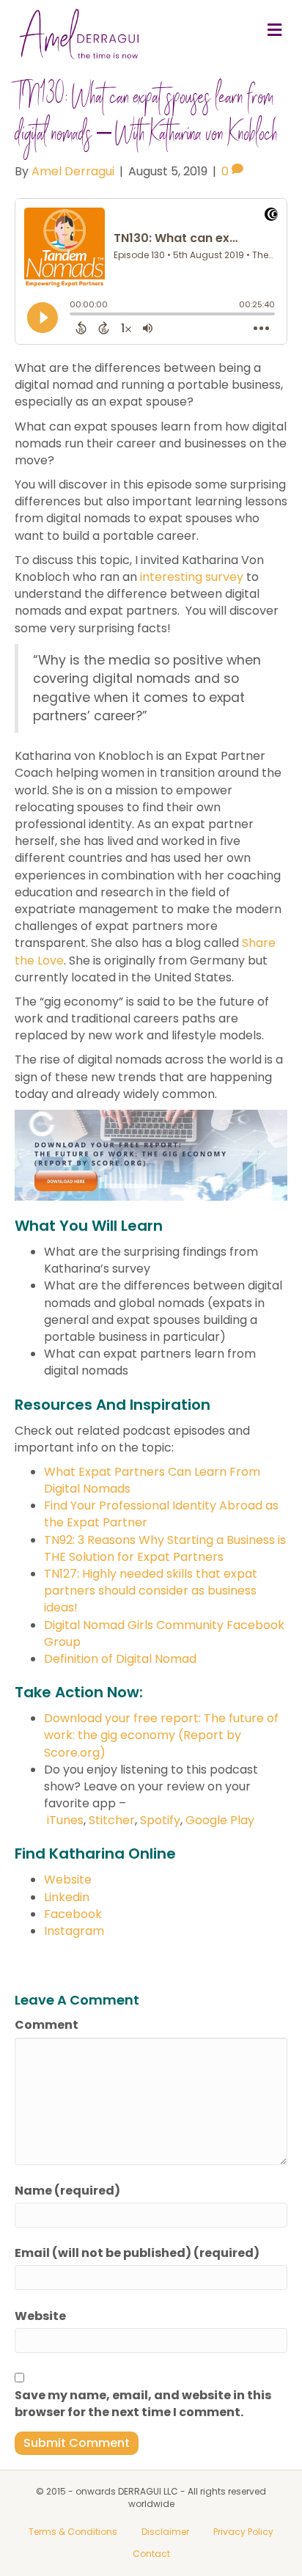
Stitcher (112, 1820)
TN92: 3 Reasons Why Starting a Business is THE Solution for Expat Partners (165, 1548)
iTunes (65, 1820)
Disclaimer (165, 2532)
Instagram (74, 1931)
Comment (47, 2025)
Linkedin (67, 1897)
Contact (151, 2554)
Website (68, 1880)
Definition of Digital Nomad (120, 1659)
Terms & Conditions (73, 2532)
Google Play (220, 1820)
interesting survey (192, 577)
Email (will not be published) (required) (137, 2253)
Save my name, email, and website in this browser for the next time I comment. (143, 2404)
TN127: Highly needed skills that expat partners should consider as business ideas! (151, 1591)
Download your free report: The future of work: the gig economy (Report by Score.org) (161, 1735)
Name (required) (67, 2191)
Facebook (73, 1914)
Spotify (160, 1820)
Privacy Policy (243, 2532)
